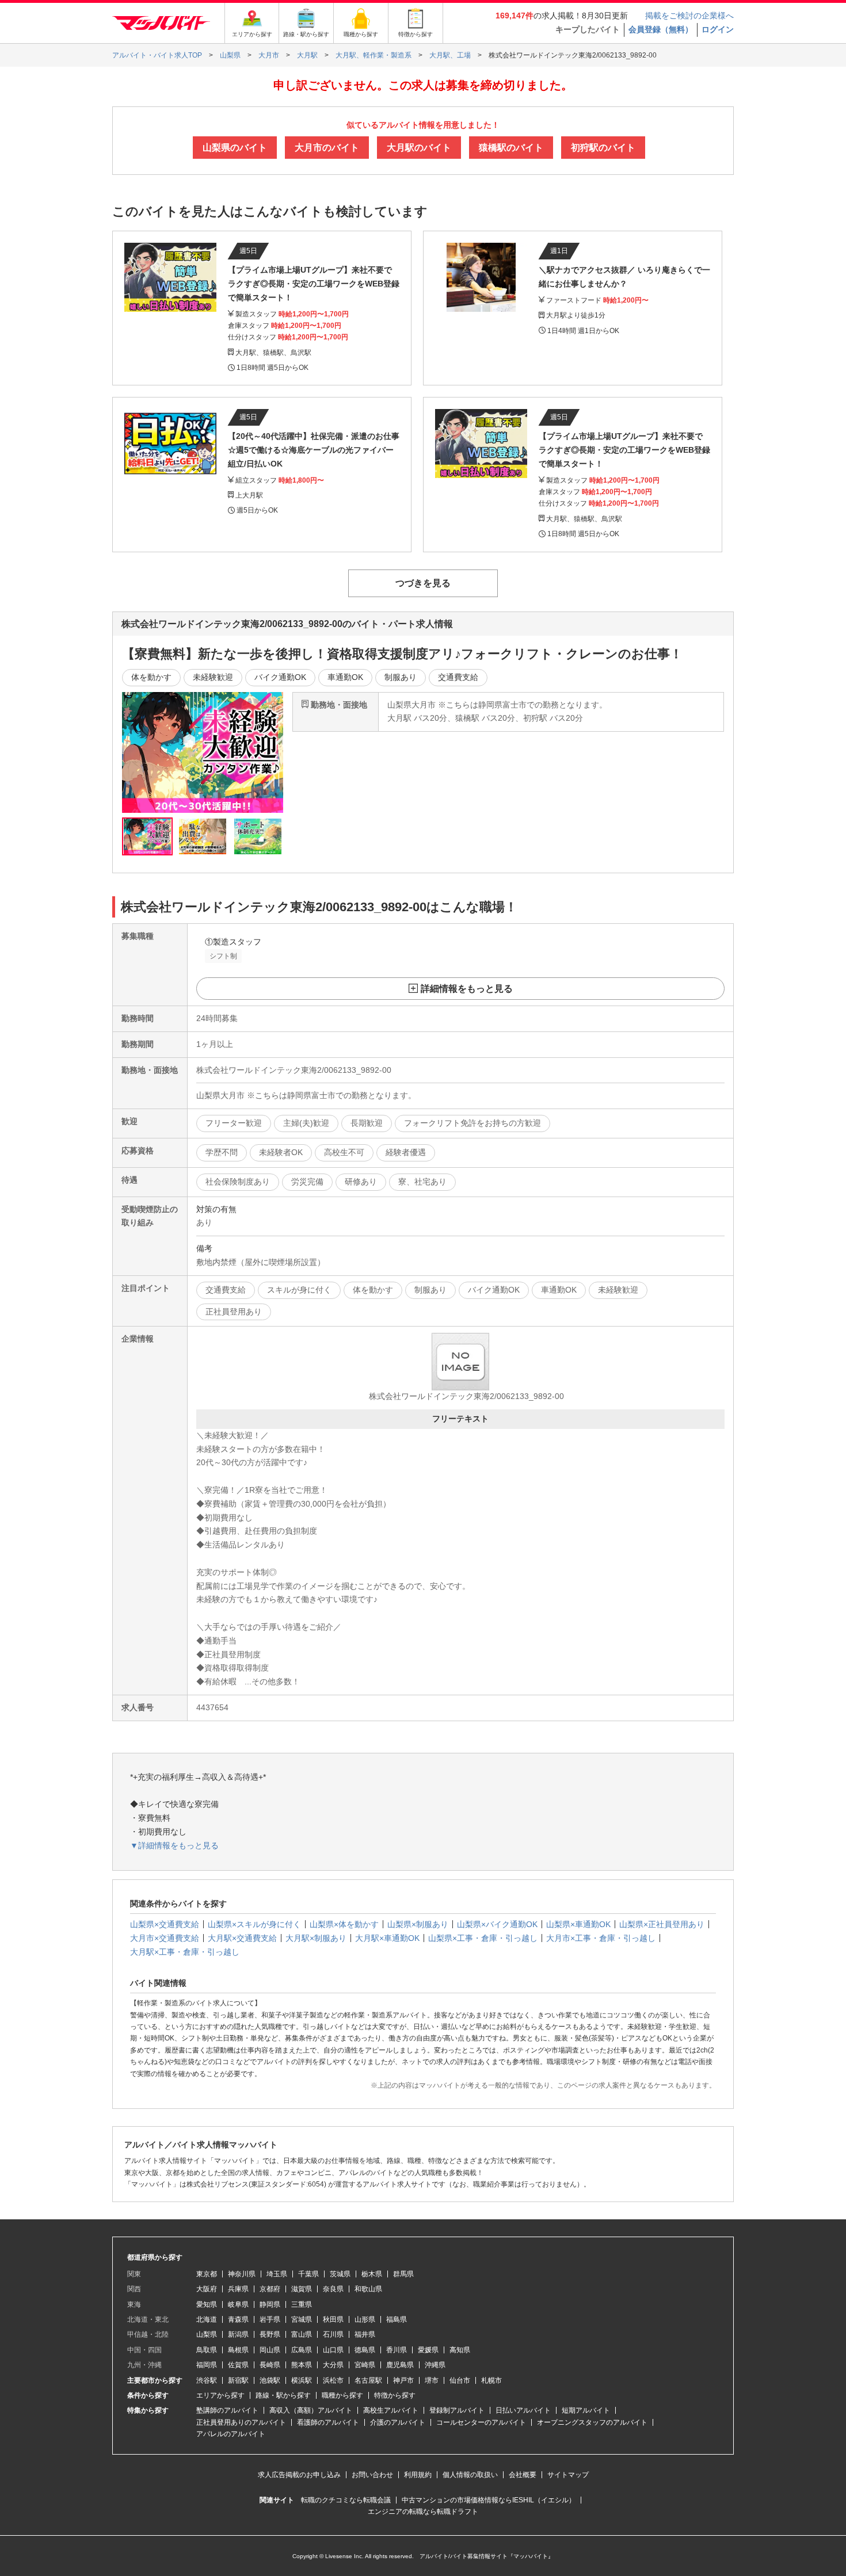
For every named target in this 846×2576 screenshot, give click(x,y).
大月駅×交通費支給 (242, 1938)
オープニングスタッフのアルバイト (592, 2422)
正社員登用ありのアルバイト (241, 2422)
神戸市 (403, 2380)
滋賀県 (302, 2289)
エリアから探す (220, 2395)
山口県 (333, 2350)
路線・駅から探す (283, 2395)
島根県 (238, 2350)
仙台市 (460, 2380)
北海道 (207, 2319)
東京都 (207, 2274)
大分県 (333, 2365)
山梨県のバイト (235, 148)
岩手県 (270, 2319)
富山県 (302, 2334)
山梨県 (207, 2334)
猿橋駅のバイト (511, 148)
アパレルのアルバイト (231, 2434)
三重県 (302, 2304)
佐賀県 (238, 2365)
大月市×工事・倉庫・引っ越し (601, 1938)
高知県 (460, 2350)
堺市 (432, 2380)
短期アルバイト (586, 2410)
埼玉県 (277, 2274)
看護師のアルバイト (328, 2422)
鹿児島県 (400, 2365)
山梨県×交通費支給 (165, 1924)
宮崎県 (365, 2365)
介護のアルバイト (398, 2422)
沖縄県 (435, 2365)
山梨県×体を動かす (344, 1924)
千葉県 (308, 2274)
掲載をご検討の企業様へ (689, 16)
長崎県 (270, 2365)
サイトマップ (568, 2475)
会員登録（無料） (661, 29)
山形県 (365, 2319)
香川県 (397, 2350)
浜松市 (333, 2380)
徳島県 (365, 2350)
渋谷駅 (207, 2380)
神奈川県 (242, 2274)
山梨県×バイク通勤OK (497, 1924)
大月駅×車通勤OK (387, 1938)
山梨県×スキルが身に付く (254, 1924)
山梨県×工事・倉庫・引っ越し (483, 1938)
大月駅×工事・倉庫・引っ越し (185, 1952)
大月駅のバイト (419, 148)
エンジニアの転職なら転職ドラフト (423, 2512)
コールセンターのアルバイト (481, 2422)
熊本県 (302, 2365)
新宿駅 (238, 2380)
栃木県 (372, 2274)
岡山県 (270, 2350)
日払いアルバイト (523, 2410)
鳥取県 (207, 2350)
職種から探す (342, 2395)
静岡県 (270, 2304)
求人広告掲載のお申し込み (299, 2475)
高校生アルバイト (391, 2410)
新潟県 (238, 2334)
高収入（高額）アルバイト (311, 2410)
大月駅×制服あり (316, 1938)
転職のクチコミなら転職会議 (346, 2500)
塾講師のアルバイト (227, 2410)
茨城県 (340, 2274)
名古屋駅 (368, 2380)
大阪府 (207, 2289)
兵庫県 (238, 2289)
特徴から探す (395, 2395)
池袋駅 (270, 2380)
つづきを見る (423, 583)
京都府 (270, 2289)
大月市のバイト (327, 148)
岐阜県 (238, 2304)
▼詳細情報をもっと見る (174, 1845)
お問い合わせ (372, 2475)
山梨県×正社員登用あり (662, 1924)
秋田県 (333, 2319)
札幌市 (491, 2380)
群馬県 (403, 2274)
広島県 (302, 2350)
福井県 (365, 2334)
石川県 (333, 2334)
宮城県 (302, 2319)
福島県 (397, 2319)
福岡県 (207, 2365)
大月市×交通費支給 (165, 1938)
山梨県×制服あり (418, 1924)
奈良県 (333, 2289)
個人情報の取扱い (470, 2475)
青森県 (238, 2319)
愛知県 (207, 2304)
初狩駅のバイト (603, 148)
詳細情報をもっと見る (467, 989)
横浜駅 (302, 2380)
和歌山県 (368, 2289)
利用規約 (418, 2475)
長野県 (270, 2334)
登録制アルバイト (457, 2410)
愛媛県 (428, 2350)
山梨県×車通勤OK (578, 1924)
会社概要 (523, 2475)
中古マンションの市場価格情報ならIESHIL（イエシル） (489, 2500)
